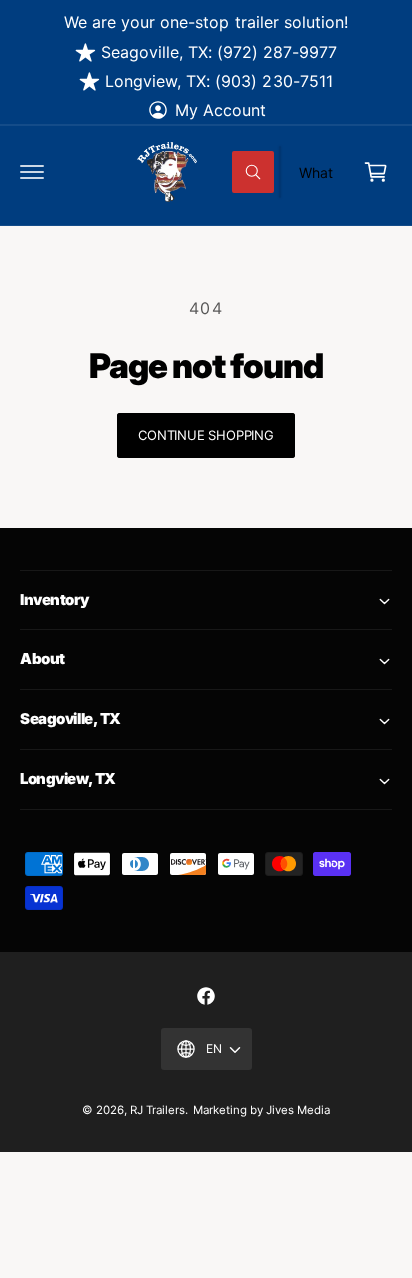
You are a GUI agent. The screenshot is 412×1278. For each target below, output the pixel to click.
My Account (220, 110)
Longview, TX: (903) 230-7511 (218, 81)
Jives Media (298, 1110)
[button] (32, 172)
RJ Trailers (157, 1110)
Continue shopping (206, 435)
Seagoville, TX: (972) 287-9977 (219, 52)
